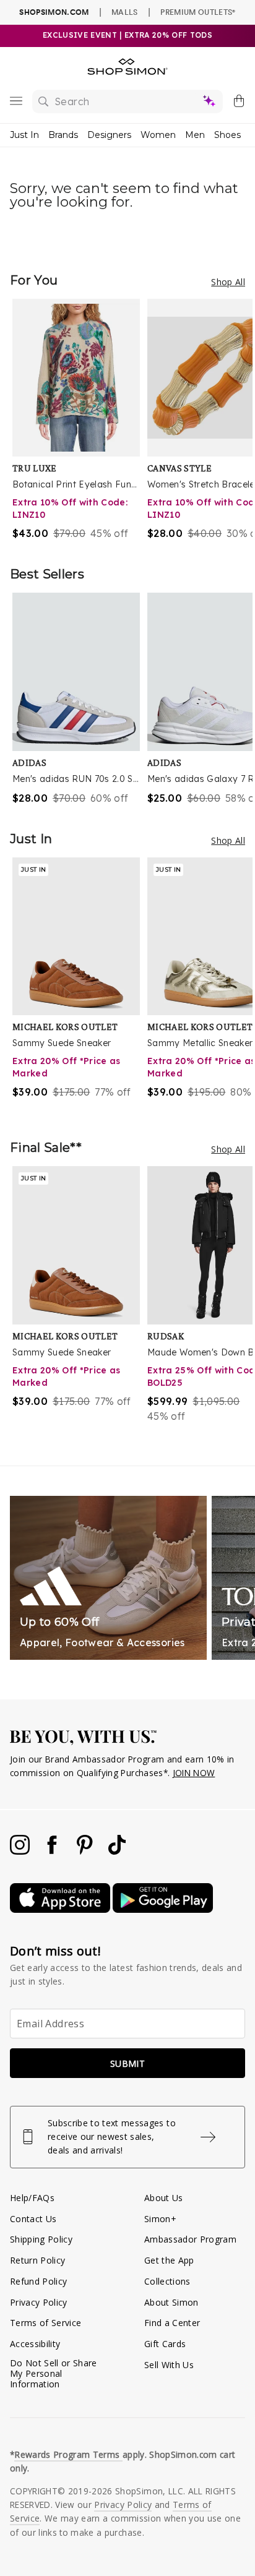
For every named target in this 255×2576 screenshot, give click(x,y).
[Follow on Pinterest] (86, 1851)
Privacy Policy (39, 2302)
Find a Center (172, 2323)
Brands (63, 135)
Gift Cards (165, 2344)
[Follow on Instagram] (21, 1851)
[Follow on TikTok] (117, 1851)
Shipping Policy (41, 2239)
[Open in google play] (163, 1909)
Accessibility (35, 2344)
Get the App (169, 2260)
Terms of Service (45, 2323)
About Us (164, 2198)
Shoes (227, 135)
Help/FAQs (32, 2198)
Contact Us (33, 2219)
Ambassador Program (190, 2239)
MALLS (125, 12)
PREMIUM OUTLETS (198, 12)
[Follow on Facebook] (53, 1851)
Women (158, 135)
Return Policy (37, 2260)
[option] (80, 420)
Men (195, 135)
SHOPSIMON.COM (54, 12)
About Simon (171, 2302)
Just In (24, 135)
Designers (109, 135)
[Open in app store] (61, 1909)
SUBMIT (127, 2063)
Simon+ (160, 2219)
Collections (167, 2281)
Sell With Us (169, 2365)
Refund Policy (38, 2281)
